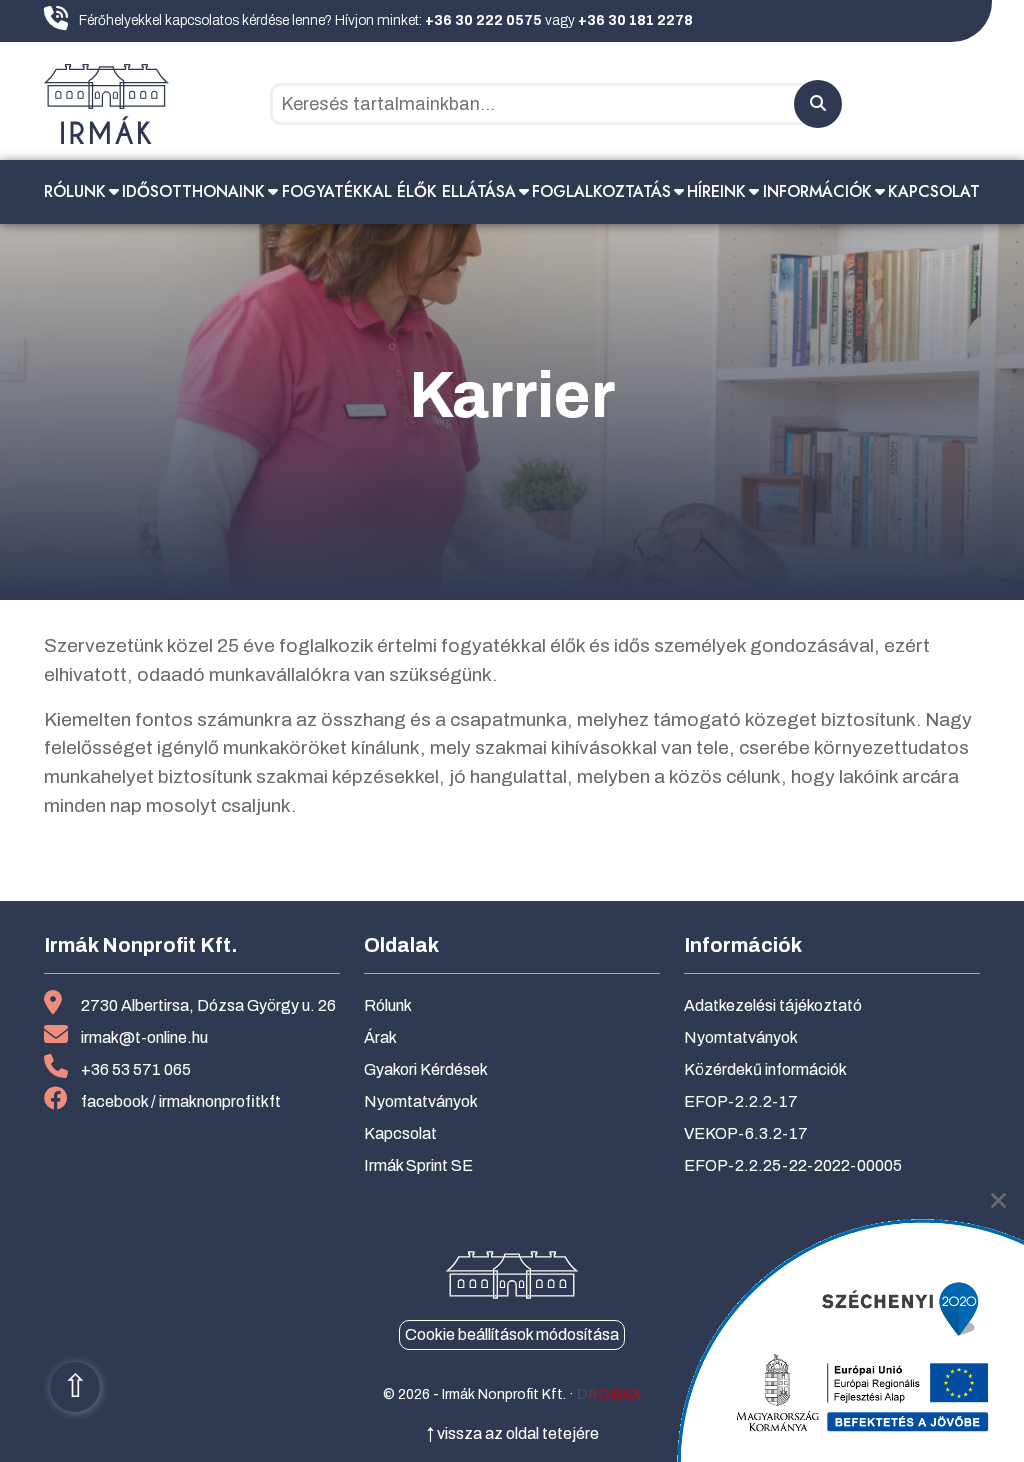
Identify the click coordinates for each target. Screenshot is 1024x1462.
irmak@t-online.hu (144, 1037)
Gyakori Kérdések (426, 1069)
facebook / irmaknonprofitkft (181, 1101)
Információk (817, 191)
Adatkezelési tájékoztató (773, 1005)
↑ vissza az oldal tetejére (512, 1433)
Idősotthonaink (193, 191)
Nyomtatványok (421, 1101)
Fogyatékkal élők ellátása (399, 191)
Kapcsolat (934, 191)
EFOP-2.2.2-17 (741, 1101)
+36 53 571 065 (136, 1069)
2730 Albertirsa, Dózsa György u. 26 (208, 1005)
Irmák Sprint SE (418, 1165)
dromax (609, 1394)
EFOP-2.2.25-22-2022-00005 (793, 1165)
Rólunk (75, 191)
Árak (380, 1037)
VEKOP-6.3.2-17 (746, 1133)
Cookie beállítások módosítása (512, 1334)
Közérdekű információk (765, 1069)
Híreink (716, 191)
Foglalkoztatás (601, 191)
